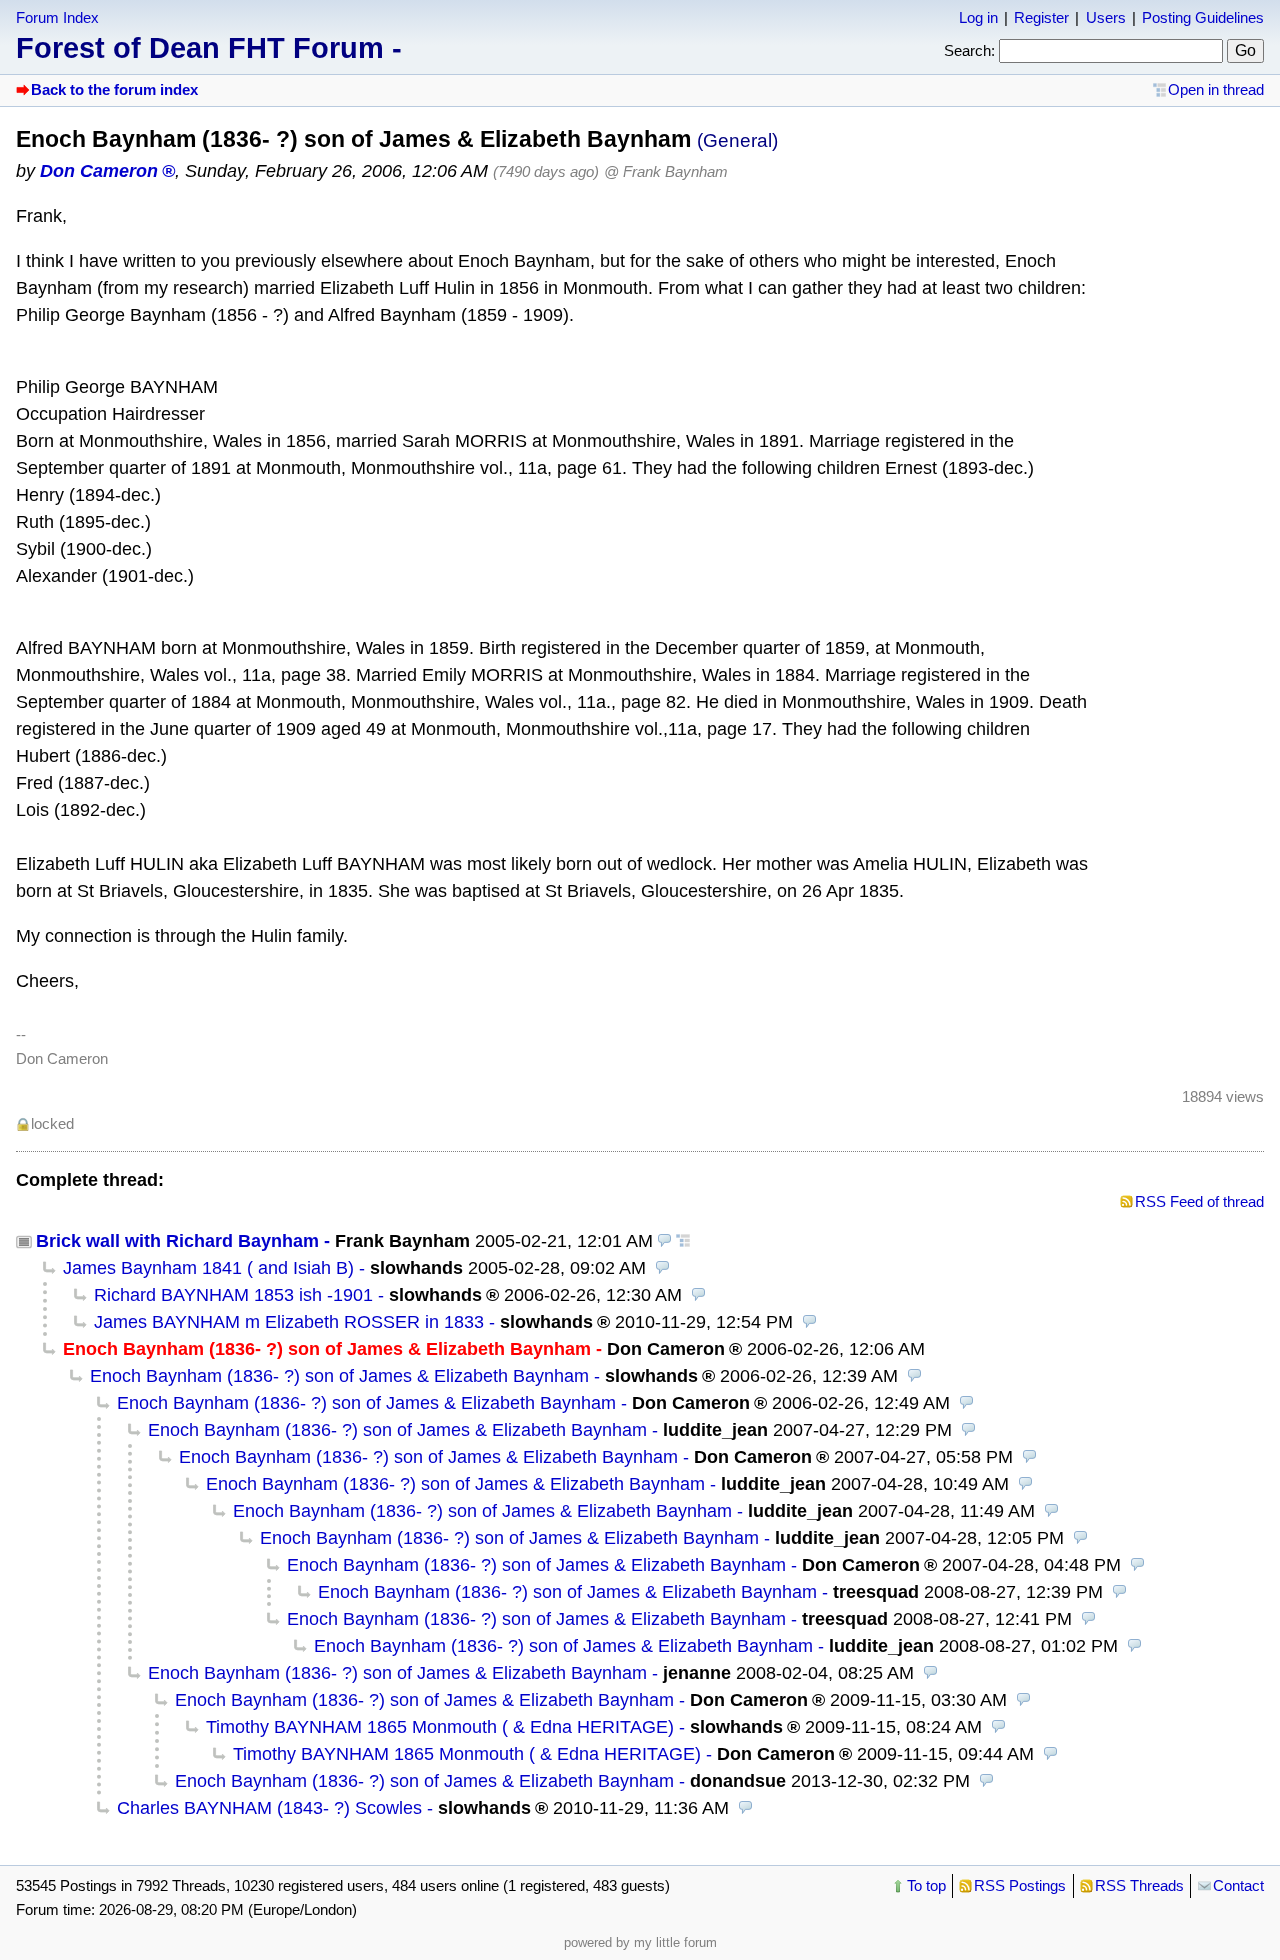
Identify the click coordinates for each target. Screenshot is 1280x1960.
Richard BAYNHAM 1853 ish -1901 (233, 1295)
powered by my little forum (640, 1942)
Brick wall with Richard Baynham (177, 1241)
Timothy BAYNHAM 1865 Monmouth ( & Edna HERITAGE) (440, 1727)
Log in (978, 17)
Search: (969, 50)
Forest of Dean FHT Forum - (209, 48)
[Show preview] (665, 1241)
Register (1041, 17)
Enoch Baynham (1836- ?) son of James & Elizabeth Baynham (339, 1376)
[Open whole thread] (683, 1241)
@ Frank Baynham (666, 171)
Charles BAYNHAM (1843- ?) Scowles (269, 1808)
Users (1106, 17)
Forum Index (57, 17)
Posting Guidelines (1203, 17)
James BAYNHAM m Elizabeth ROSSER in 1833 (289, 1322)
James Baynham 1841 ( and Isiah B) (208, 1268)
